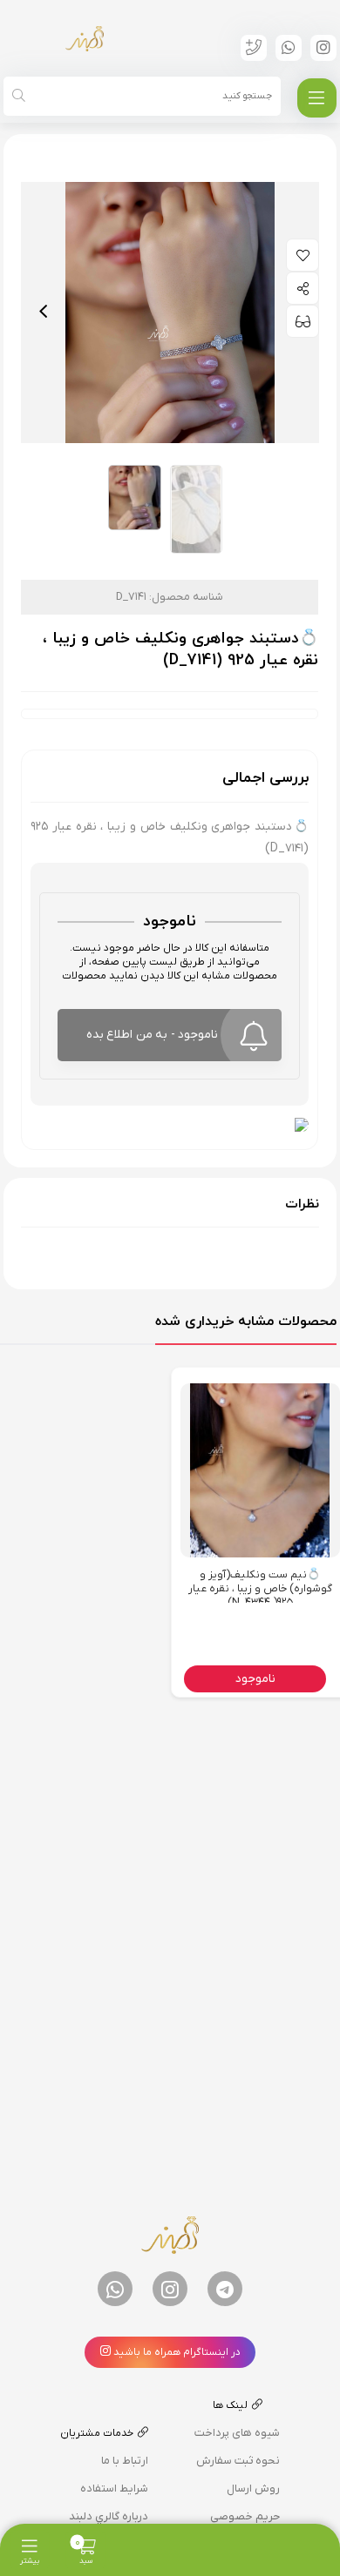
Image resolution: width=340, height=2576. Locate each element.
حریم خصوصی (245, 2516)
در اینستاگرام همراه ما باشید (176, 2352)
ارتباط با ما (125, 2461)
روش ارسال (253, 2489)
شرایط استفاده (114, 2489)
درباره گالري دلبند (109, 2516)
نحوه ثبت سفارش (238, 2461)
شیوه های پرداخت (237, 2433)
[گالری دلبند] (85, 38)
